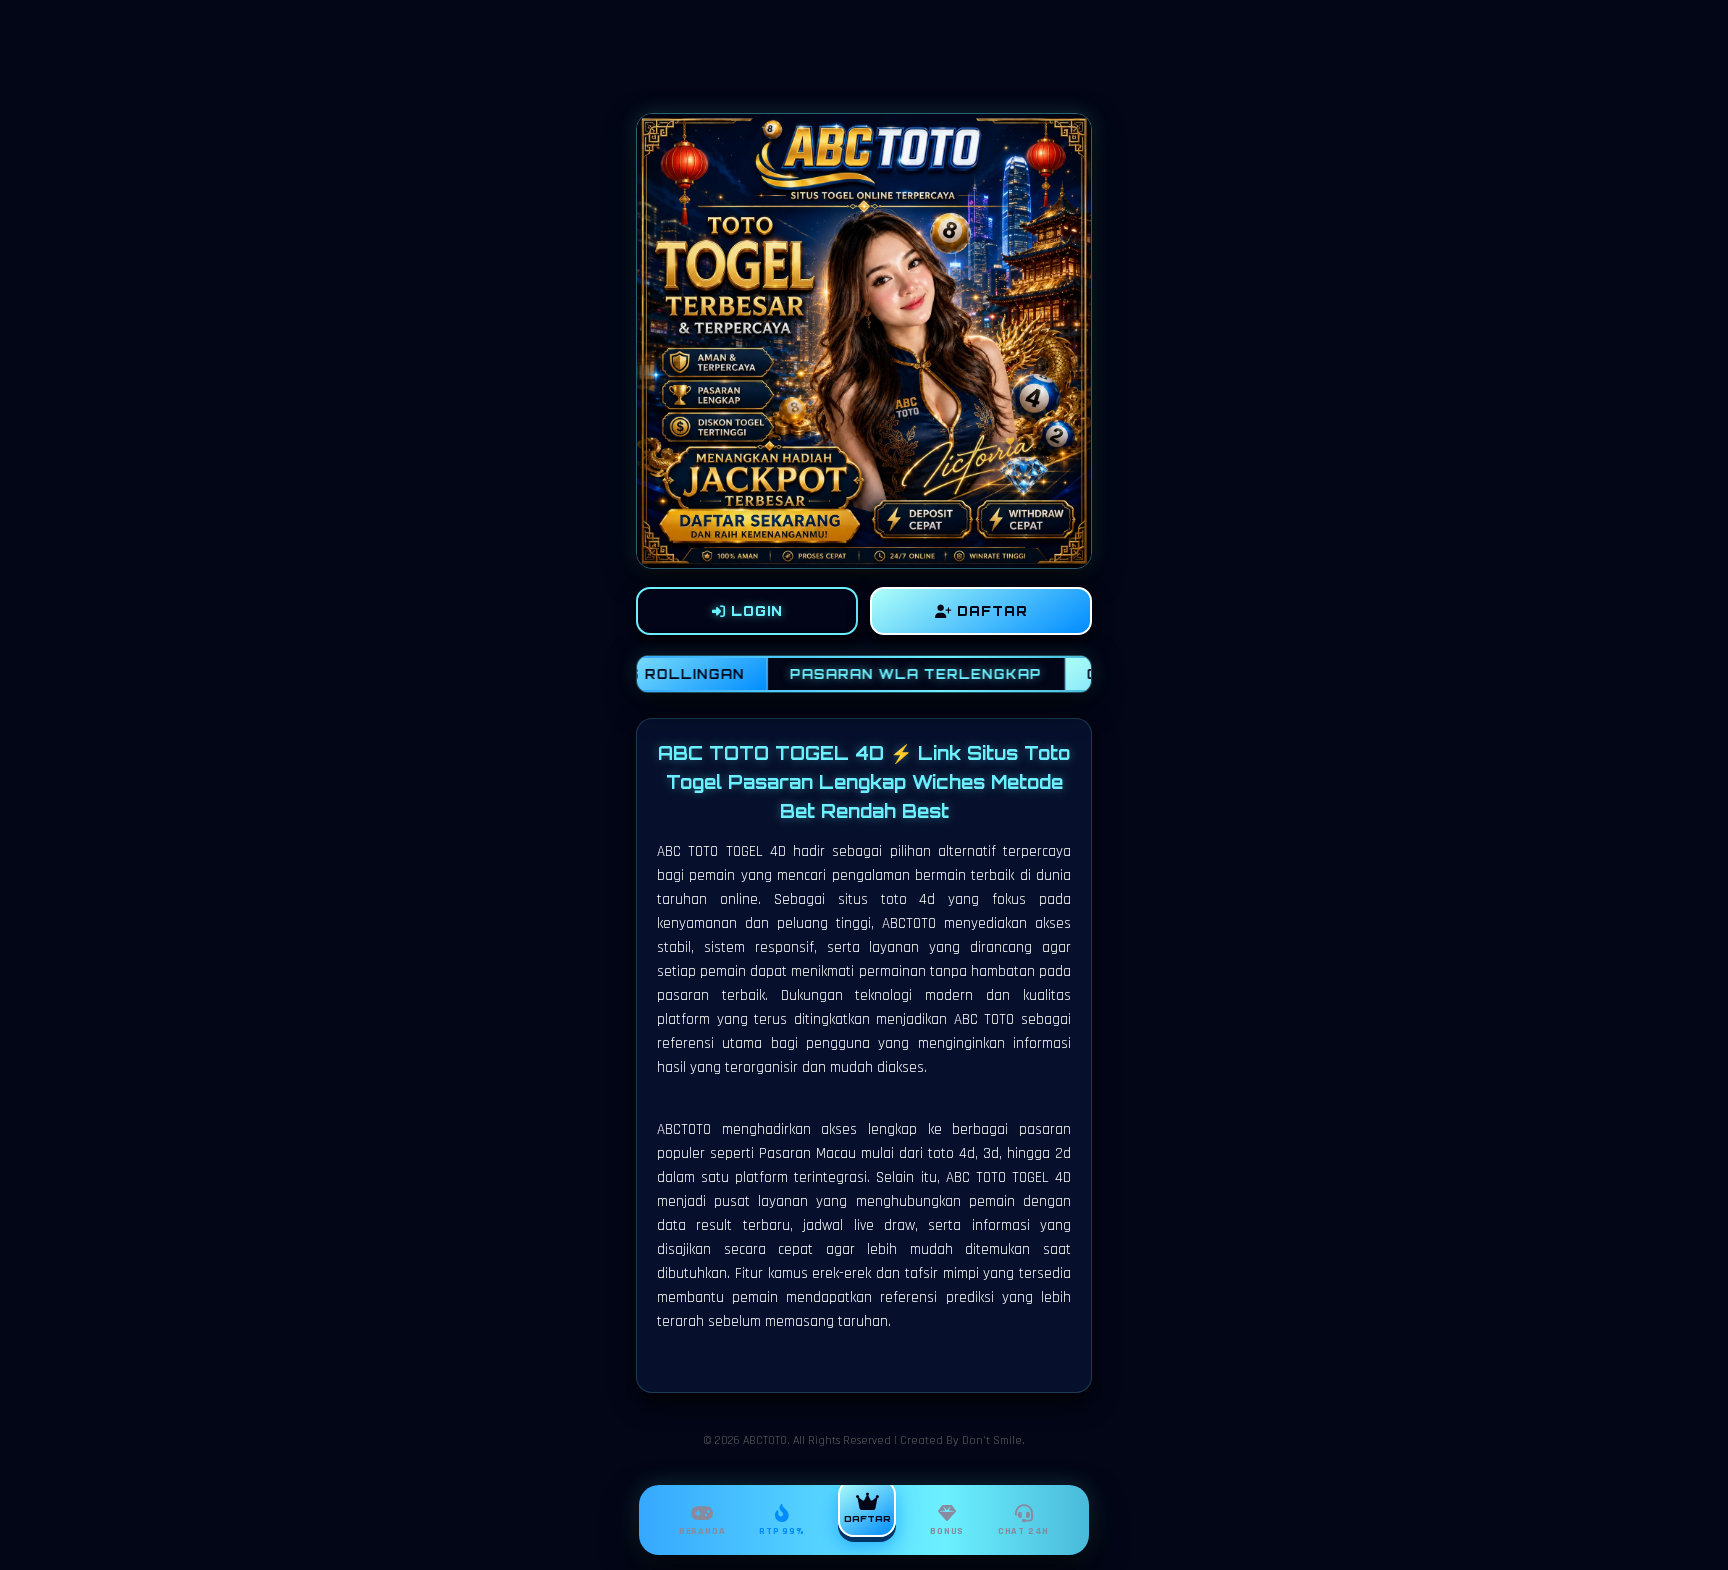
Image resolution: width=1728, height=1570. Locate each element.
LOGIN (754, 611)
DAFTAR (990, 611)
